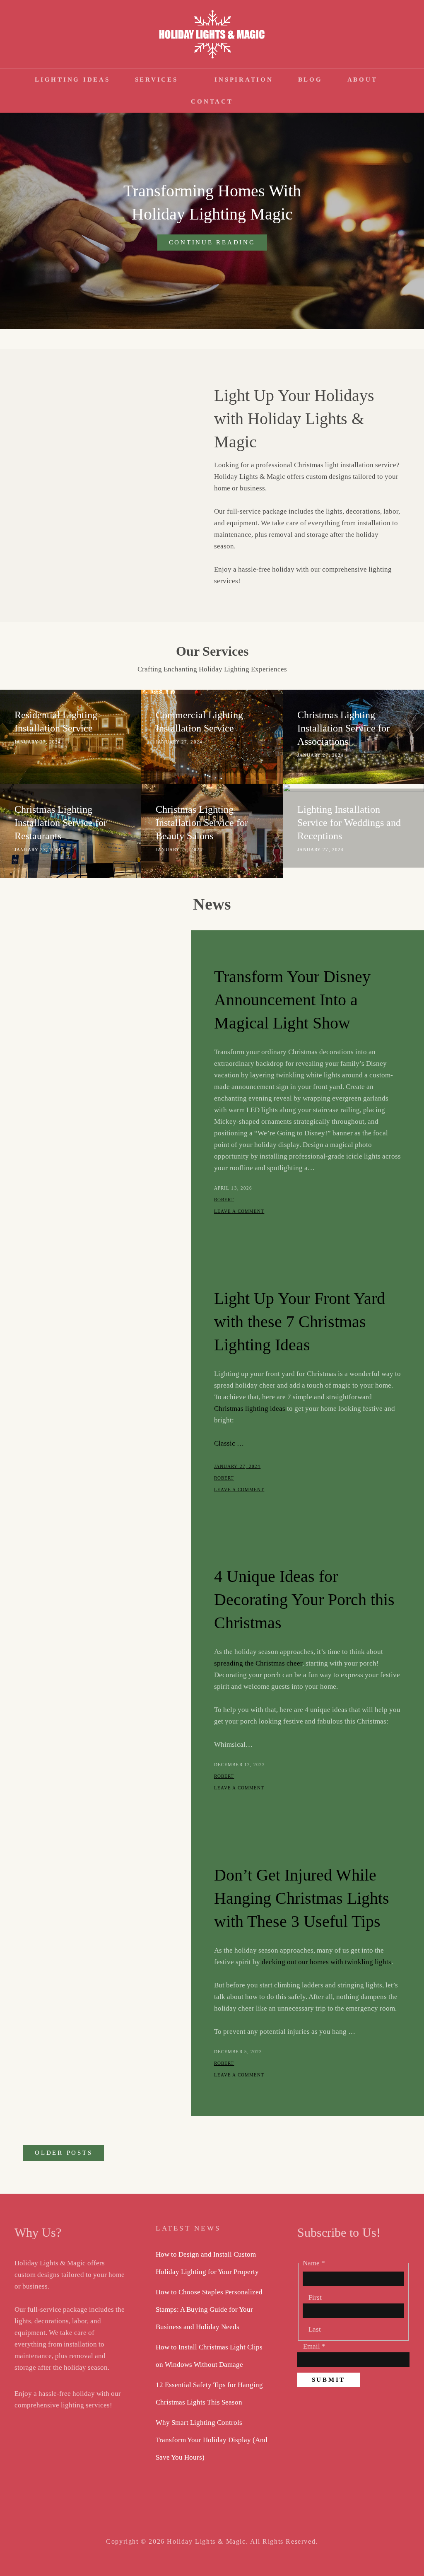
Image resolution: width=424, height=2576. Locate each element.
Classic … (229, 1443)
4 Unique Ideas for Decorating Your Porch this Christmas (304, 1599)
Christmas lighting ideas (250, 1409)
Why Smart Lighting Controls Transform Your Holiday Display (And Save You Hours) (212, 2440)
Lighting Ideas (72, 80)
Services (157, 80)
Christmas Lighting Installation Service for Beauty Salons (202, 822)
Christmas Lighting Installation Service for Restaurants (61, 822)
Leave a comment (239, 1211)
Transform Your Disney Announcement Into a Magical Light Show (292, 1000)
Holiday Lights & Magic (206, 2541)
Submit (329, 2380)
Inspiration (244, 80)
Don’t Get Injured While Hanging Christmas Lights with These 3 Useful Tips (302, 1898)
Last (315, 2329)
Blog (310, 80)
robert (224, 1200)
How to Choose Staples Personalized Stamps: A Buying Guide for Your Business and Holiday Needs (209, 2309)
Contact (212, 101)
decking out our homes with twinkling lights (326, 1962)
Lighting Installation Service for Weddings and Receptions (349, 822)
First (315, 2297)
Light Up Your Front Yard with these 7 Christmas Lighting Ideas (300, 1322)
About (363, 80)
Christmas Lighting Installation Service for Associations (343, 728)
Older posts (64, 2153)
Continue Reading (218, 245)
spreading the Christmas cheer (258, 1663)
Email (314, 2346)
